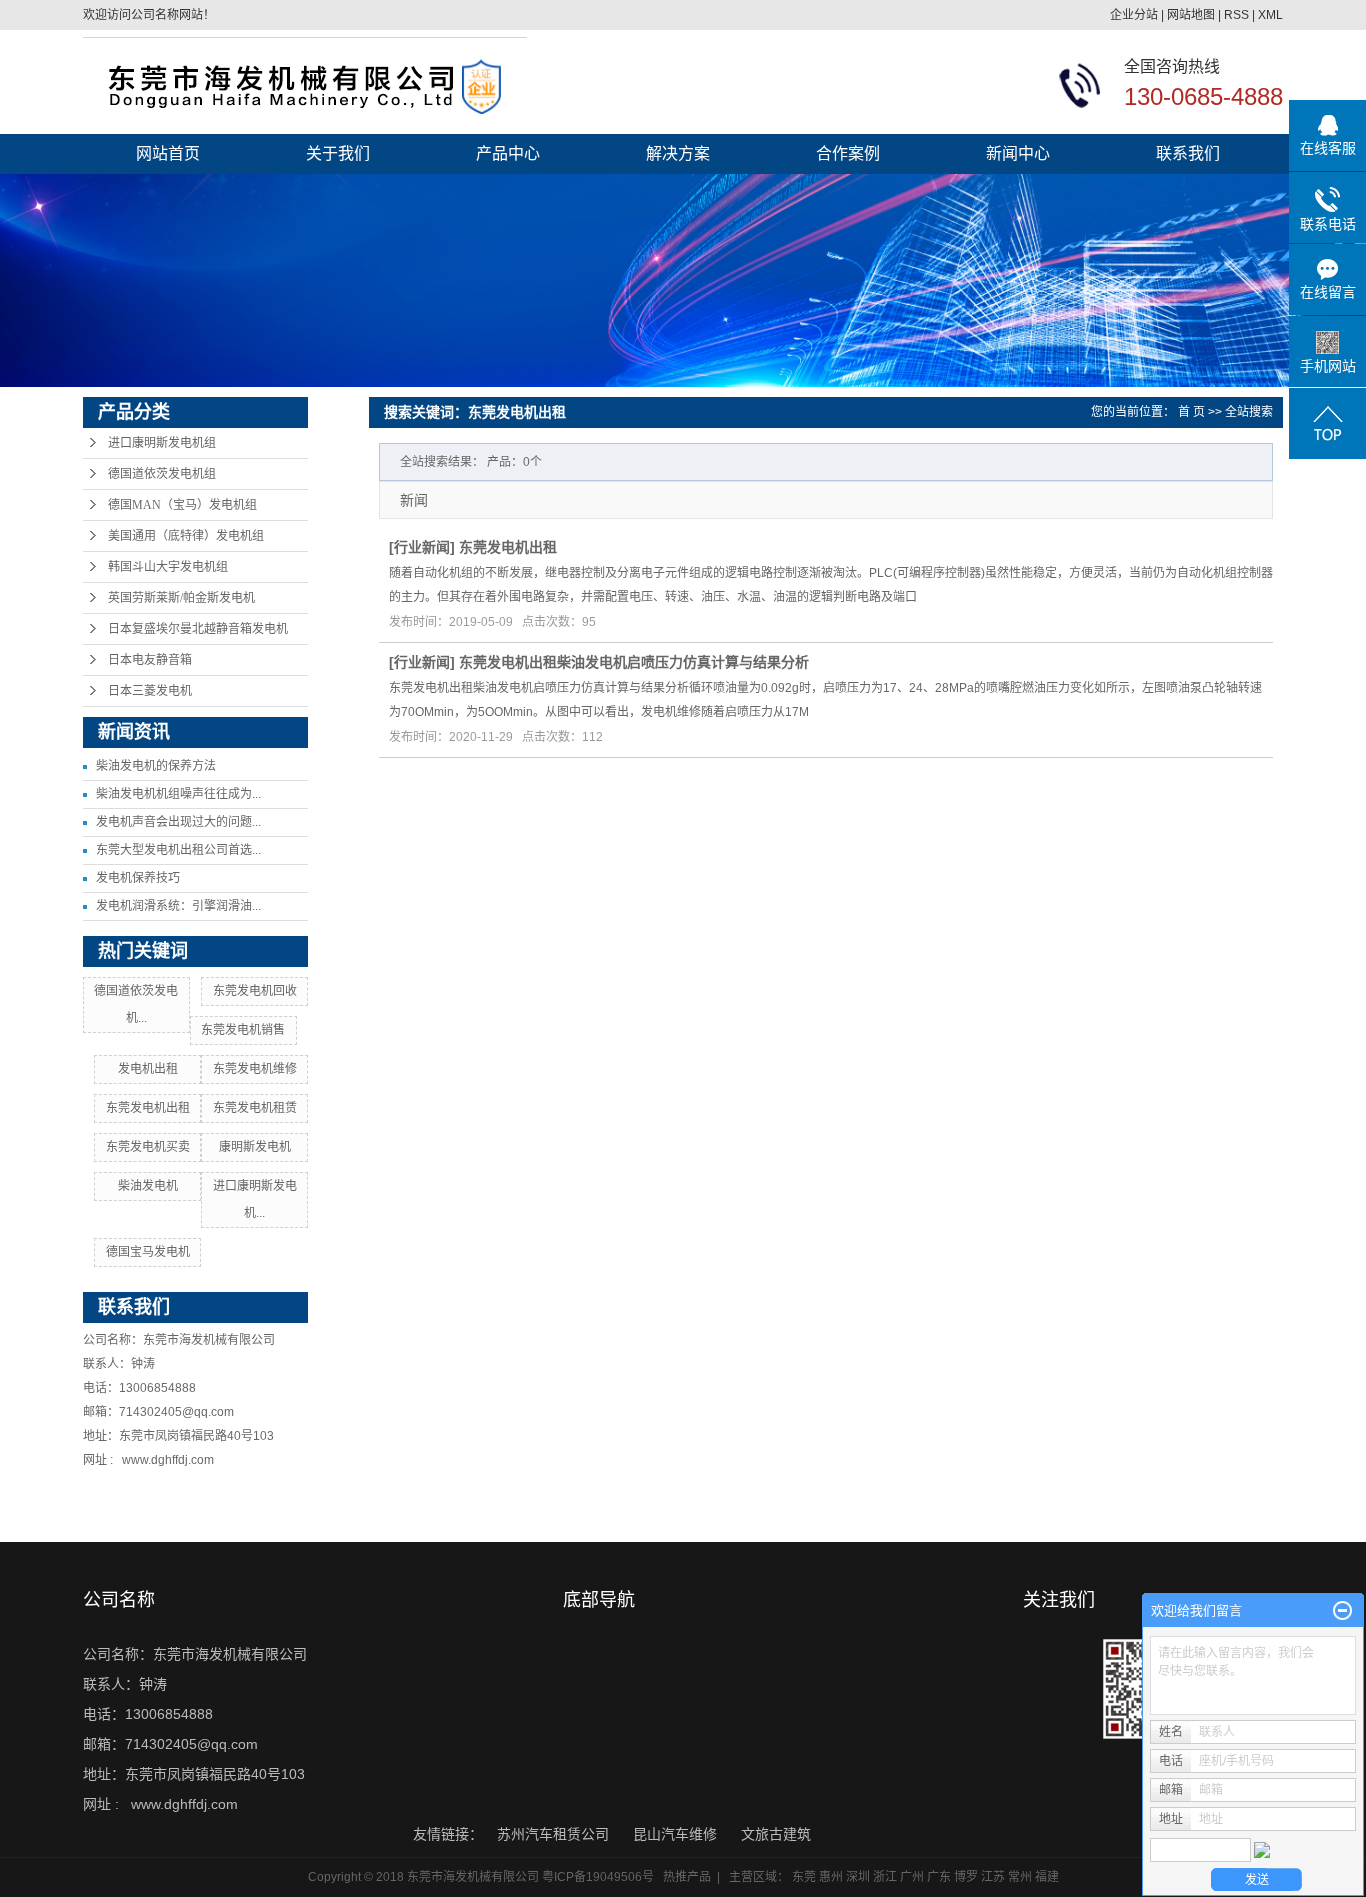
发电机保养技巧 (138, 878)
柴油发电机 (148, 1186)
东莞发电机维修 (255, 1069)
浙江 (885, 1877)
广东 (939, 1877)
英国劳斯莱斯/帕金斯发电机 (181, 598)
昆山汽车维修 (677, 1834)
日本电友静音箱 (150, 660)
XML (1270, 15)
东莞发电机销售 (243, 1030)
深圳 (858, 1877)
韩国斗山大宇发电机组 (168, 567)
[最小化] (1342, 1611)
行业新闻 (422, 547)
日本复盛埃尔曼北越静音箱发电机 (198, 629)
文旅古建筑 (776, 1834)
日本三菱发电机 (150, 691)
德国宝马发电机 (148, 1252)
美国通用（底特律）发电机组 (186, 536)
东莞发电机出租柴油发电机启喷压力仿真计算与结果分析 (634, 662)
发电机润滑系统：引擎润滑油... (178, 906)
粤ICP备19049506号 (598, 1877)
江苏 (993, 1877)
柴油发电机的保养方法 (156, 766)
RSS (1236, 15)
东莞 (804, 1877)
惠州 (831, 1877)
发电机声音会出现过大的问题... (178, 822)
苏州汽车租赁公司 (555, 1834)
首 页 (1191, 412)
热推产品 (687, 1877)
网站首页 (168, 153)
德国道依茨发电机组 (162, 474)
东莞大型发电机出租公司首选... (178, 850)
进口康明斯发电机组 (162, 443)
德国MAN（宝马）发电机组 (182, 505)
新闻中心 (1018, 153)
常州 (1020, 1877)
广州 (912, 1877)
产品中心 (508, 153)
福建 (1047, 1877)
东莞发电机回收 (255, 991)
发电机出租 (148, 1069)
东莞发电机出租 (148, 1108)
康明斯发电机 (255, 1147)
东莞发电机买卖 (148, 1147)
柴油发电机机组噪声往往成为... (178, 794)
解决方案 (678, 153)
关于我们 (338, 153)
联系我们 (1188, 153)
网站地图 (1191, 15)
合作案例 (848, 153)
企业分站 (1134, 15)
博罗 (966, 1877)
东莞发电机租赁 (255, 1108)
